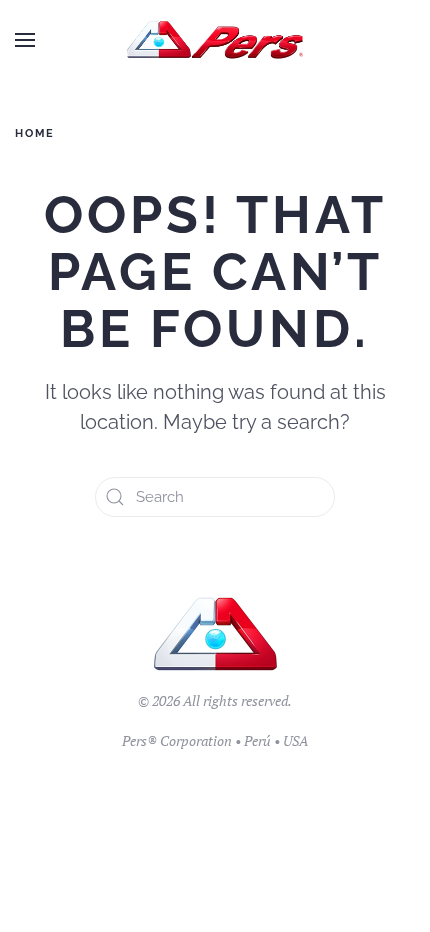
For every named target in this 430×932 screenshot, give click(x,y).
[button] (25, 40)
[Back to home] (215, 40)
